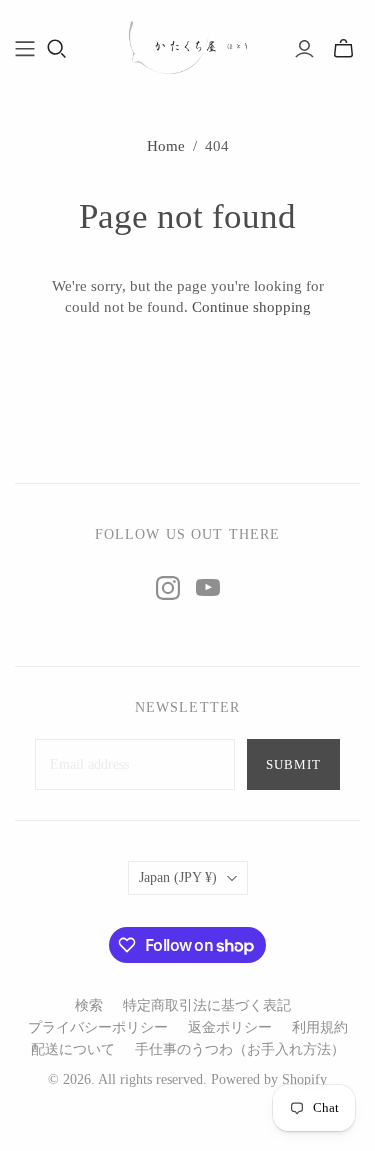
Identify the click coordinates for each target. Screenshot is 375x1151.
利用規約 (320, 1027)
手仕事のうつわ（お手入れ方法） (240, 1049)
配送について (73, 1049)
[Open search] (57, 49)
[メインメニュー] (25, 49)
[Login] (304, 49)
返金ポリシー (230, 1027)
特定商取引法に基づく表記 (207, 1005)
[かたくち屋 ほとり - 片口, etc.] (188, 45)
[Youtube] (208, 588)
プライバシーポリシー (98, 1027)
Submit (293, 764)
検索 (89, 1005)
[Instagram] (168, 588)
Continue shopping (251, 307)
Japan (178, 877)
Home (166, 146)
